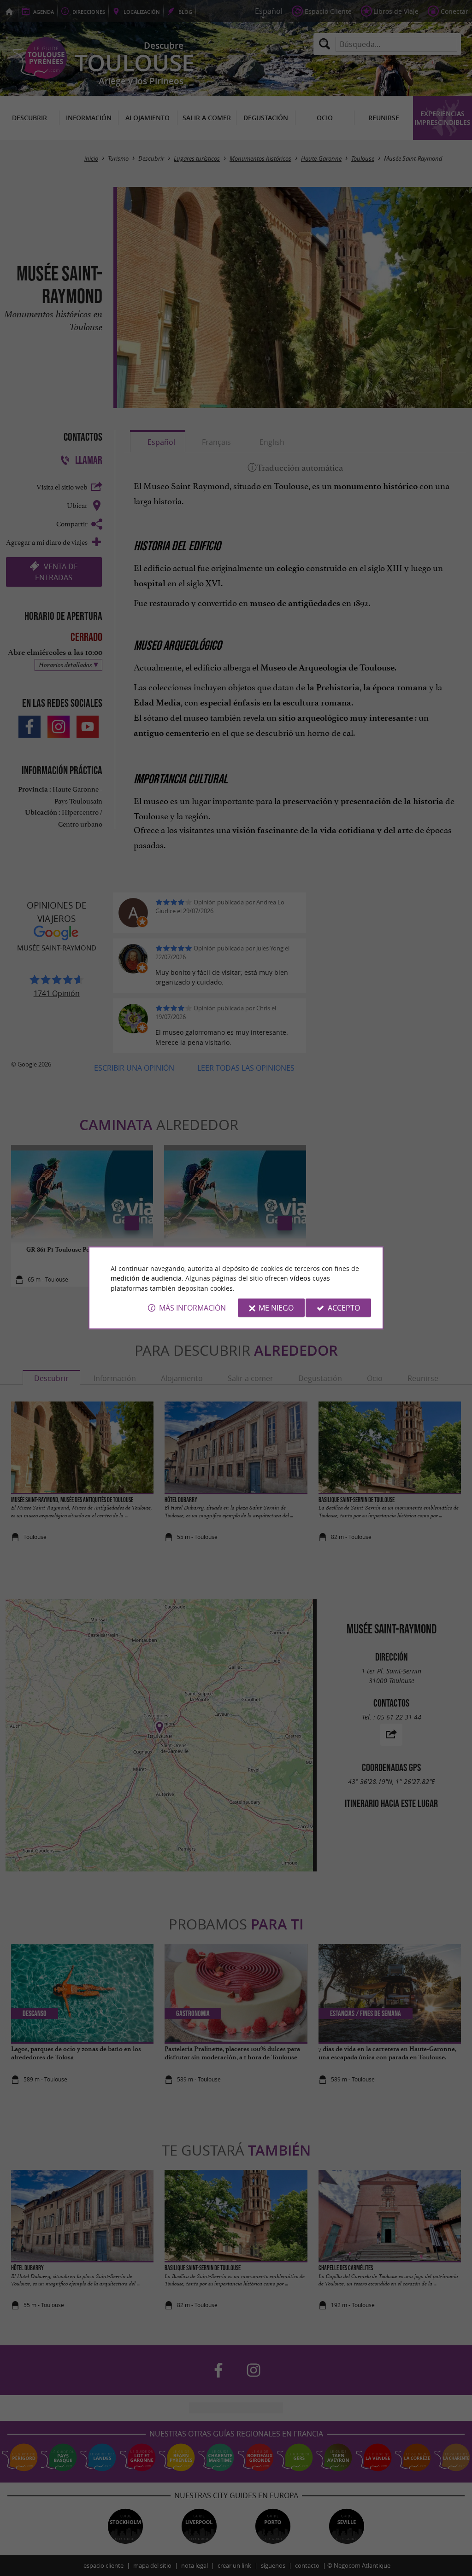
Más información (192, 1308)
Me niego (276, 1308)
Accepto (344, 1308)
